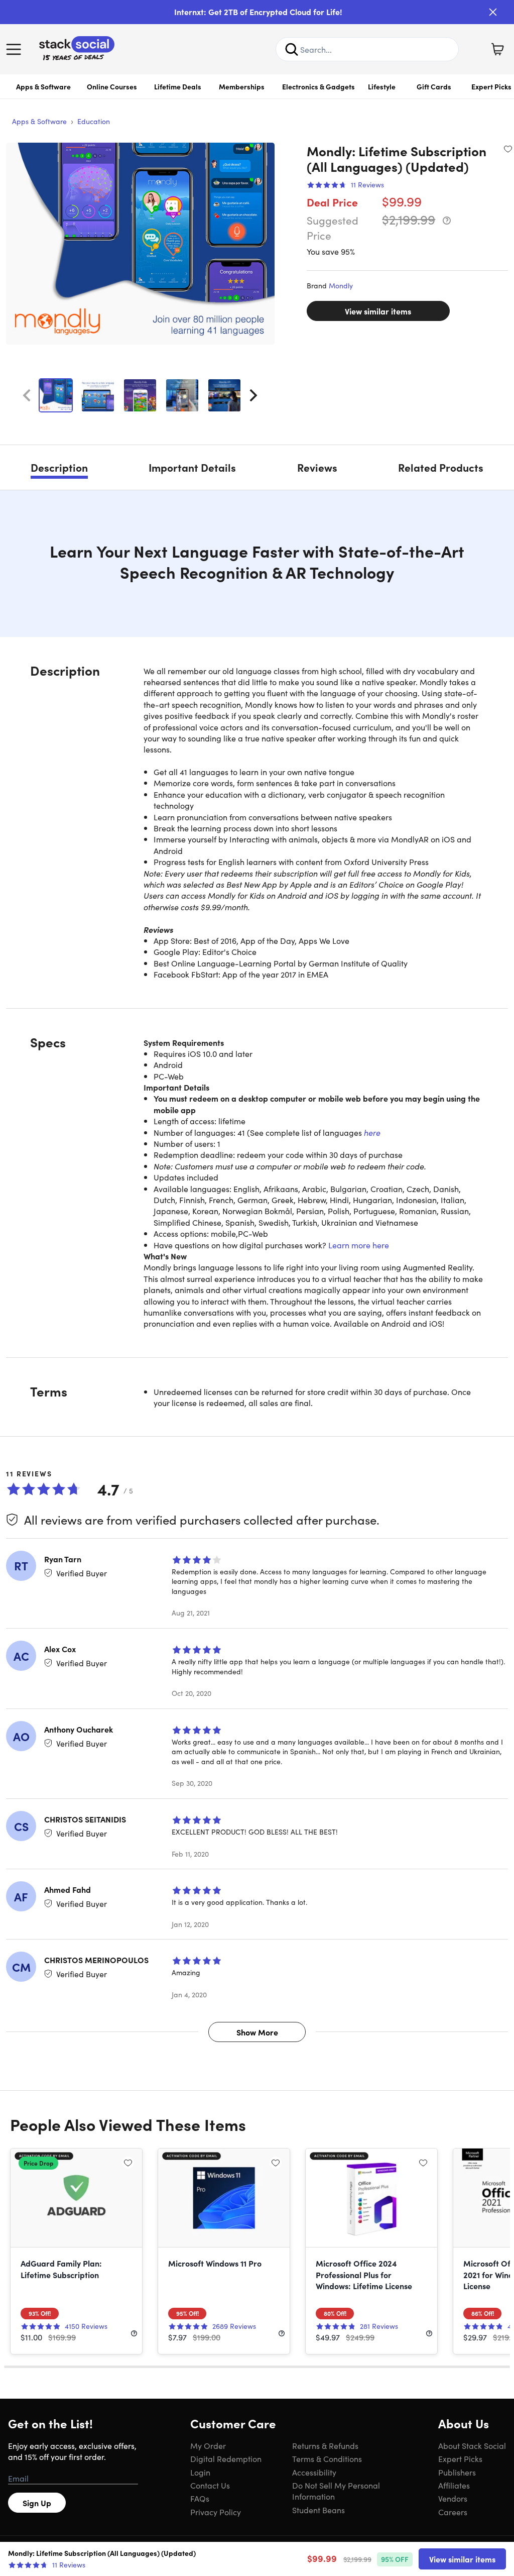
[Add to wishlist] (508, 149)
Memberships (242, 86)
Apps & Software (43, 86)
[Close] (493, 12)
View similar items (378, 311)
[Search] (292, 49)
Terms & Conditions (327, 2458)
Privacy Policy (216, 2512)
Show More (257, 2032)
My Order (208, 2445)
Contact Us (210, 2485)
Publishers (457, 2472)
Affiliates (454, 2485)
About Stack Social (472, 2445)
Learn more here (359, 1245)
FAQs (200, 2498)
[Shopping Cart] (497, 49)
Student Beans (318, 2510)
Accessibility (314, 2472)
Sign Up (37, 2503)
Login (200, 2472)
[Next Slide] (253, 395)
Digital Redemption (226, 2458)
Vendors (453, 2498)
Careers (453, 2512)
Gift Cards (434, 86)
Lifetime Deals (178, 86)
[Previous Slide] (27, 395)
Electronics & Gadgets (318, 86)
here (372, 1132)
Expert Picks (460, 2458)
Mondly (341, 285)
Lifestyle (382, 86)
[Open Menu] (16, 49)
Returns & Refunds (325, 2445)
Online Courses (112, 86)
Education (94, 121)
